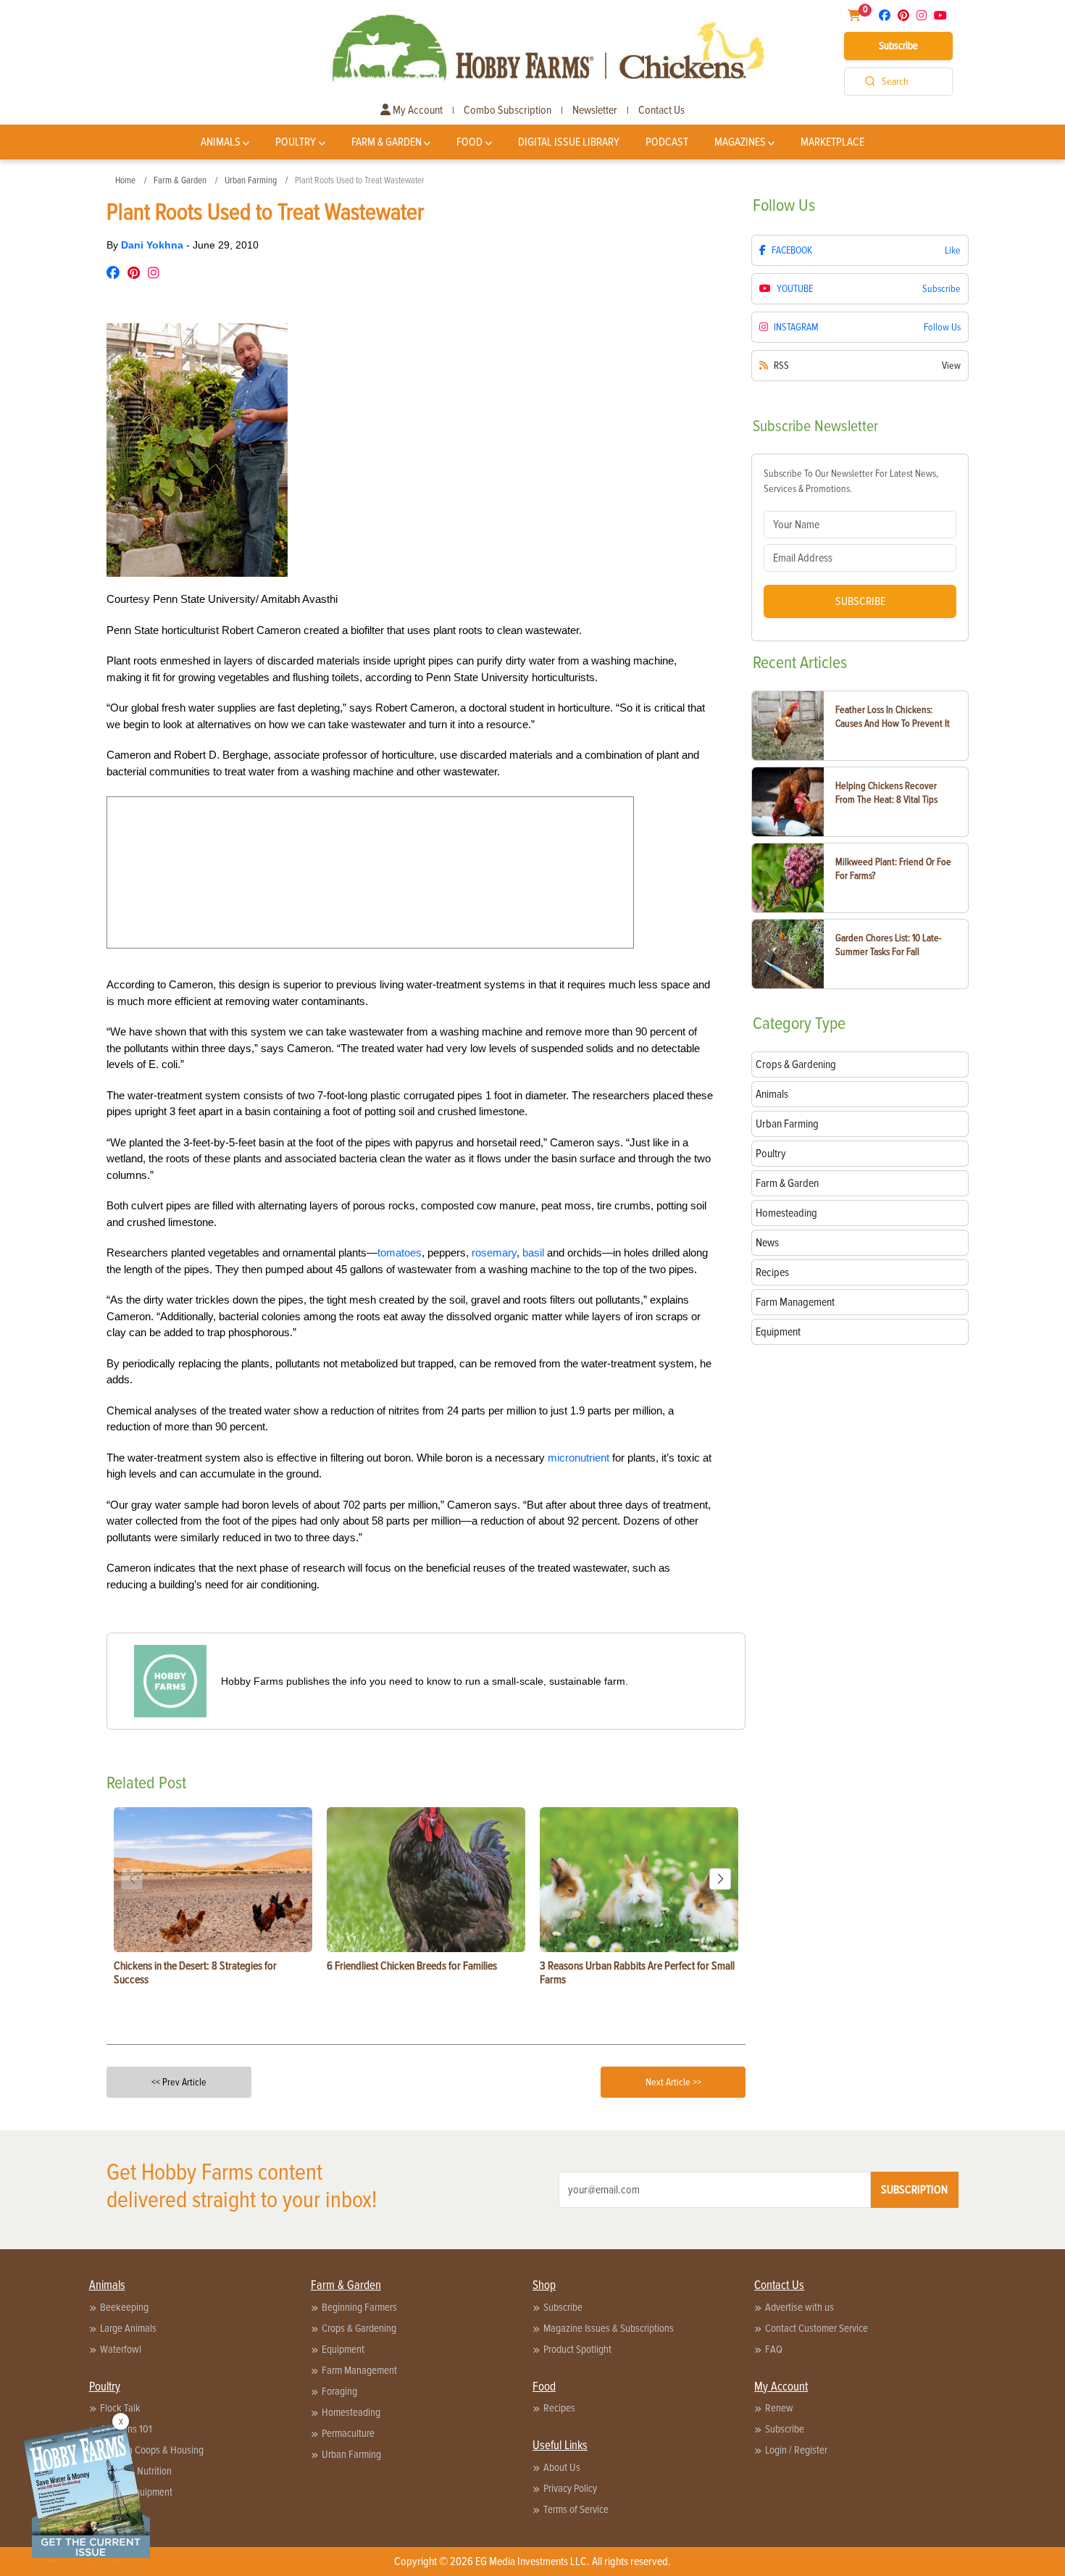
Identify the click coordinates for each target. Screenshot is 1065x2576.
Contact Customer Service (816, 2328)
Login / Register (796, 2450)
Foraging (339, 2391)
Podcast (667, 142)
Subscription (914, 2190)
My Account (417, 110)
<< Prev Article (179, 2082)
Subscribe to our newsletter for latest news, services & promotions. (851, 481)
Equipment (343, 2349)
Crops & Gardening (359, 2328)
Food (469, 142)
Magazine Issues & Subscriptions (609, 2328)
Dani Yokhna (154, 245)
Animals (221, 142)
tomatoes (400, 1252)
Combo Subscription (508, 110)
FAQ (774, 2349)
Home (125, 180)
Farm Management (359, 2370)
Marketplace (832, 142)
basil (533, 1252)
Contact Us (661, 110)
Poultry (296, 142)
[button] (720, 1879)
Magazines (740, 142)
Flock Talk (120, 2408)
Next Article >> (673, 2082)
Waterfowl (121, 2349)
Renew (779, 2408)
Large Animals (128, 2328)
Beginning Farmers (359, 2307)
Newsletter (595, 110)
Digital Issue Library (569, 142)
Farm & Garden (387, 142)
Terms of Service (576, 2509)
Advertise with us (799, 2307)
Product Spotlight (577, 2349)
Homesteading (351, 2412)
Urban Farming (251, 180)
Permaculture (348, 2433)
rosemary (494, 1252)
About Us (562, 2467)
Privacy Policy (570, 2488)
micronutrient (579, 1458)
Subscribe (898, 46)
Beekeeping (124, 2307)
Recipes (559, 2408)
